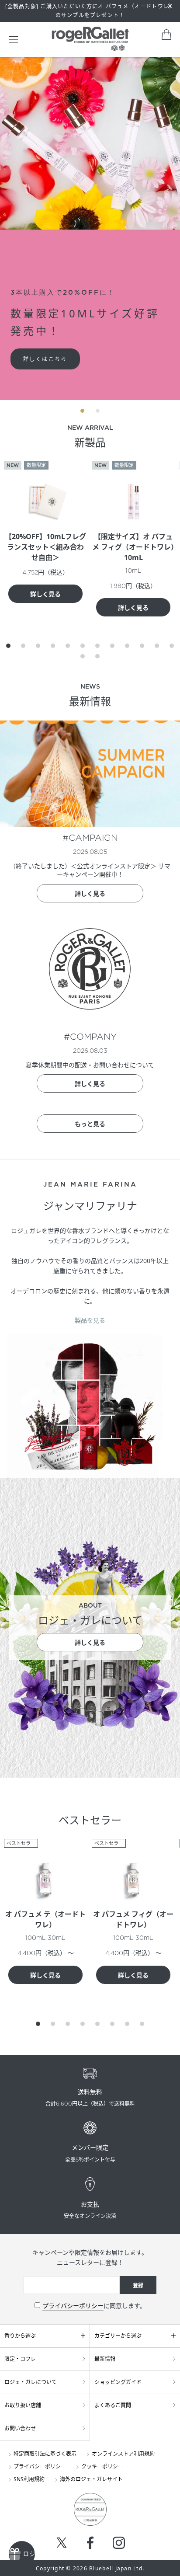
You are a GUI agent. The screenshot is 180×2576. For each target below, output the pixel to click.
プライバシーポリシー (73, 2306)
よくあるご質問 (113, 2405)
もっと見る (90, 1124)
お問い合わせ (20, 2428)
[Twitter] (62, 2542)
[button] (8, 646)
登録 (138, 2285)
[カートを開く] (166, 35)
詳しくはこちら (45, 359)
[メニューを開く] (13, 39)
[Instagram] (119, 2543)
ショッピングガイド (118, 2382)
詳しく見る (45, 594)
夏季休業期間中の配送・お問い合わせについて (90, 1065)
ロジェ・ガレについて (31, 2382)
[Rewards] (22, 2554)
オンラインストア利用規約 (123, 2454)
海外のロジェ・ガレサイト (91, 2479)
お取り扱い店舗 (23, 2405)
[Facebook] (90, 2543)
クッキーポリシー (102, 2466)
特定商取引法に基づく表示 (45, 2454)
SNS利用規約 (29, 2479)
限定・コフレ (20, 2359)
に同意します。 (94, 2306)
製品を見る (90, 1320)
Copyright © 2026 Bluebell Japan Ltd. (90, 2568)
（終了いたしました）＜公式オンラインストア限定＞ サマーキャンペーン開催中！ (90, 870)
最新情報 (105, 2359)
